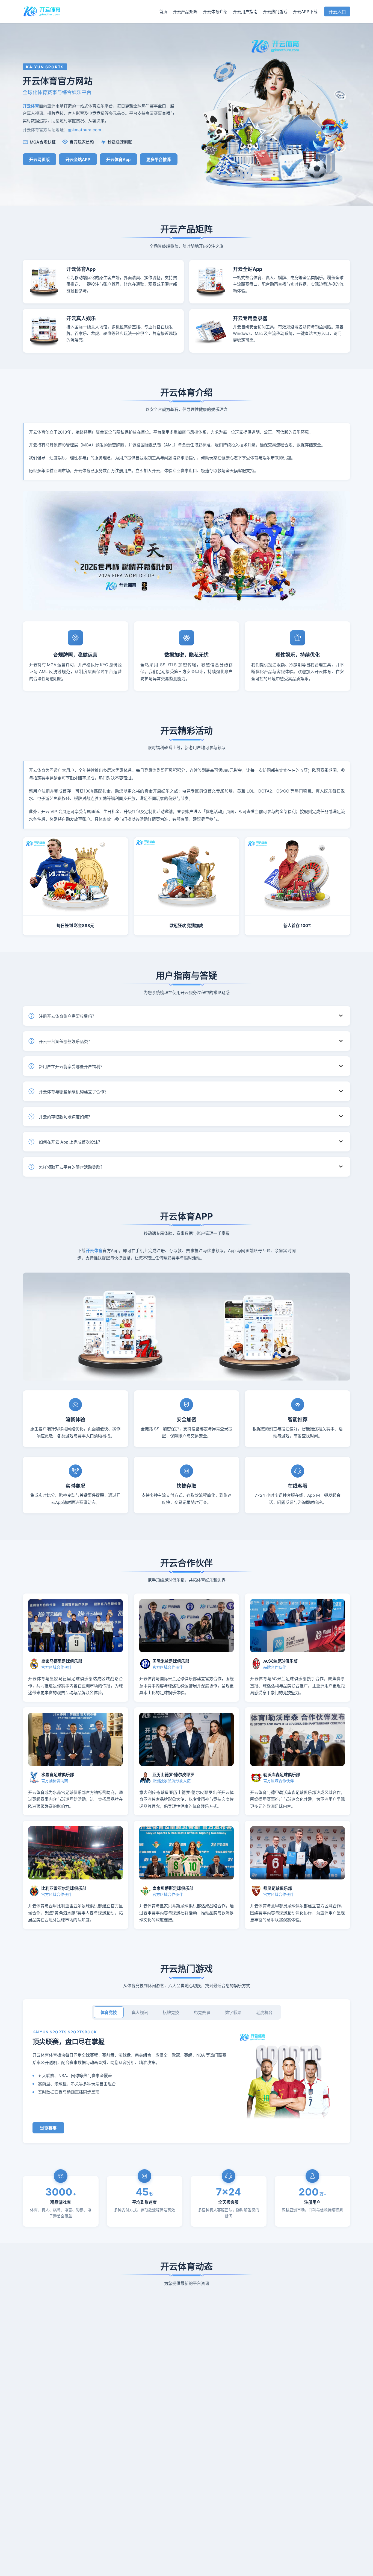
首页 (163, 12)
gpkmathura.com (84, 130)
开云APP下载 (305, 12)
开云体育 (94, 1251)
